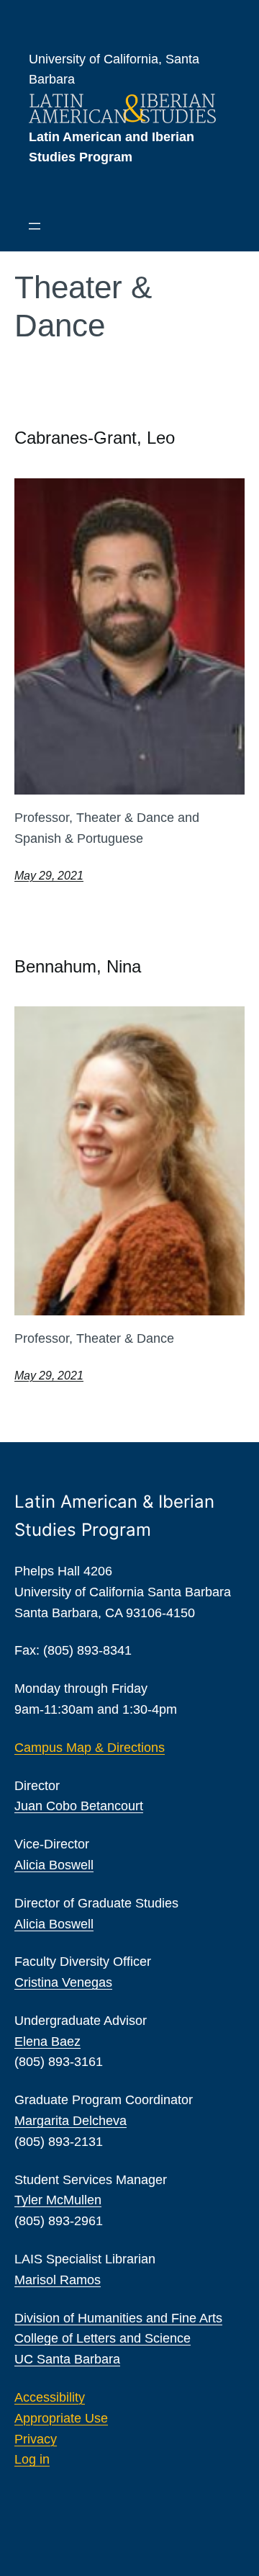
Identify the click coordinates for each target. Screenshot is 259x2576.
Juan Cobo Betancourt (79, 1806)
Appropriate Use (61, 2418)
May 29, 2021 (49, 876)
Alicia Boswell (54, 1865)
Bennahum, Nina (78, 966)
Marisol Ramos (58, 2280)
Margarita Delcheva (71, 2121)
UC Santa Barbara (67, 2359)
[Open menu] (35, 226)
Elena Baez (47, 2041)
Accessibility (50, 2397)
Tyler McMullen (58, 2200)
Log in (32, 2459)
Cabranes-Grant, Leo (95, 438)
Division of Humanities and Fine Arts (118, 2318)
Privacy (36, 2439)
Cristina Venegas (63, 1982)
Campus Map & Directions (90, 1748)
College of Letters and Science (103, 2338)
